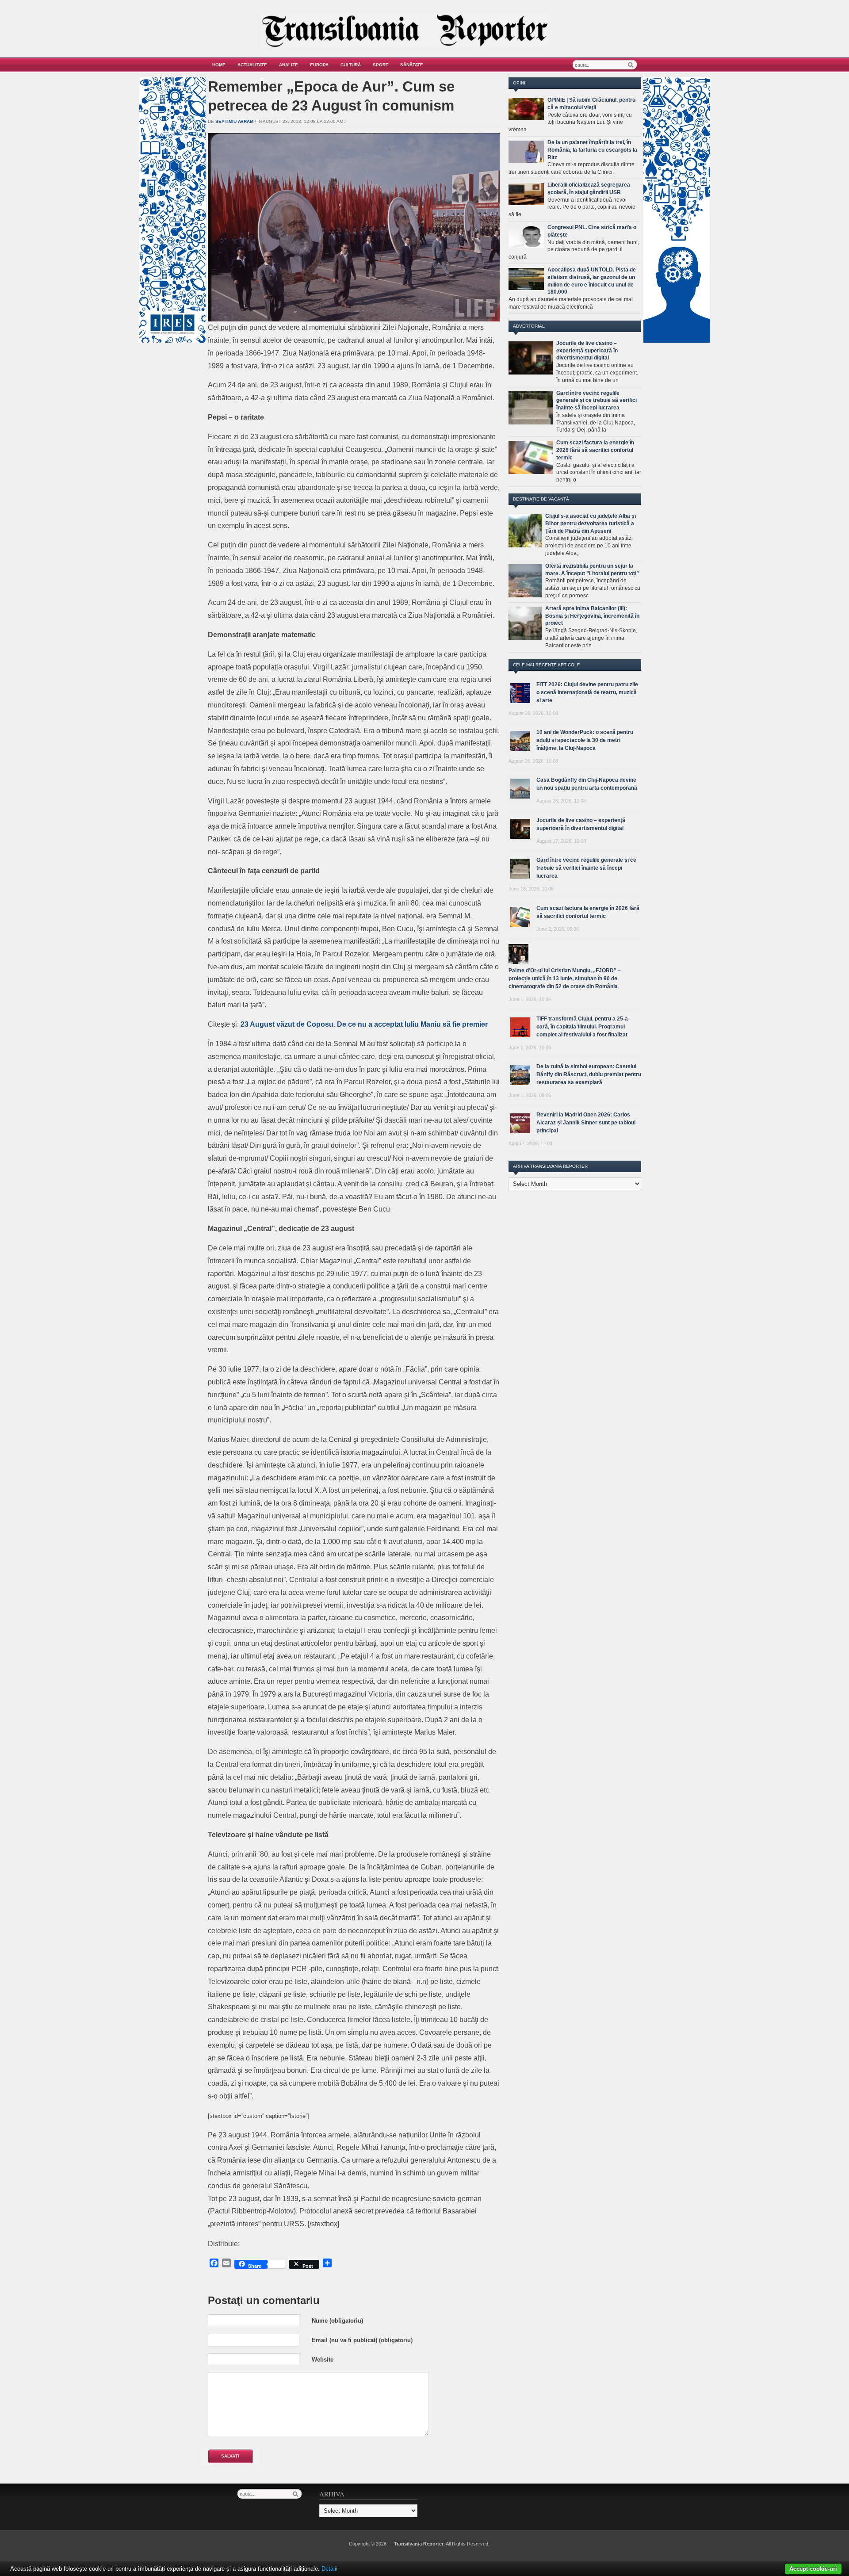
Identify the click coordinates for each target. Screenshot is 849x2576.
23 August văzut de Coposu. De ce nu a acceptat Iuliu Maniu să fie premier (364, 1024)
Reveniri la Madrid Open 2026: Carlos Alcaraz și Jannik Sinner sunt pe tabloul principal (586, 1123)
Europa (319, 65)
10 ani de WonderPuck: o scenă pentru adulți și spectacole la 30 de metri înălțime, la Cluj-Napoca (585, 740)
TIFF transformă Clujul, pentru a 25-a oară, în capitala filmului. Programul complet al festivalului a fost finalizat (582, 1027)
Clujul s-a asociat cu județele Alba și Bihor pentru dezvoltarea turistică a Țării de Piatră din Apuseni (591, 524)
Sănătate (412, 65)
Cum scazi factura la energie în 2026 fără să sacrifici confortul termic (595, 450)
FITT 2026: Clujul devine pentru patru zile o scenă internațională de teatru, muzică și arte (587, 692)
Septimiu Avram (234, 121)
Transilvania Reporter (419, 2544)
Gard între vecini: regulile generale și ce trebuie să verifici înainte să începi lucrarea (597, 401)
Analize (289, 65)
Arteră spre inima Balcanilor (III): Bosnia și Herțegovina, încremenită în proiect (592, 616)
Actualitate (252, 65)
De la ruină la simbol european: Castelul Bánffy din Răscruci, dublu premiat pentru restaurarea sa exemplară (589, 1074)
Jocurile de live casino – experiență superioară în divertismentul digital (587, 351)
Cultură (351, 65)
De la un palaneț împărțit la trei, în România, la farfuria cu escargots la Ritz (592, 150)
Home (219, 65)
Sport (381, 65)
